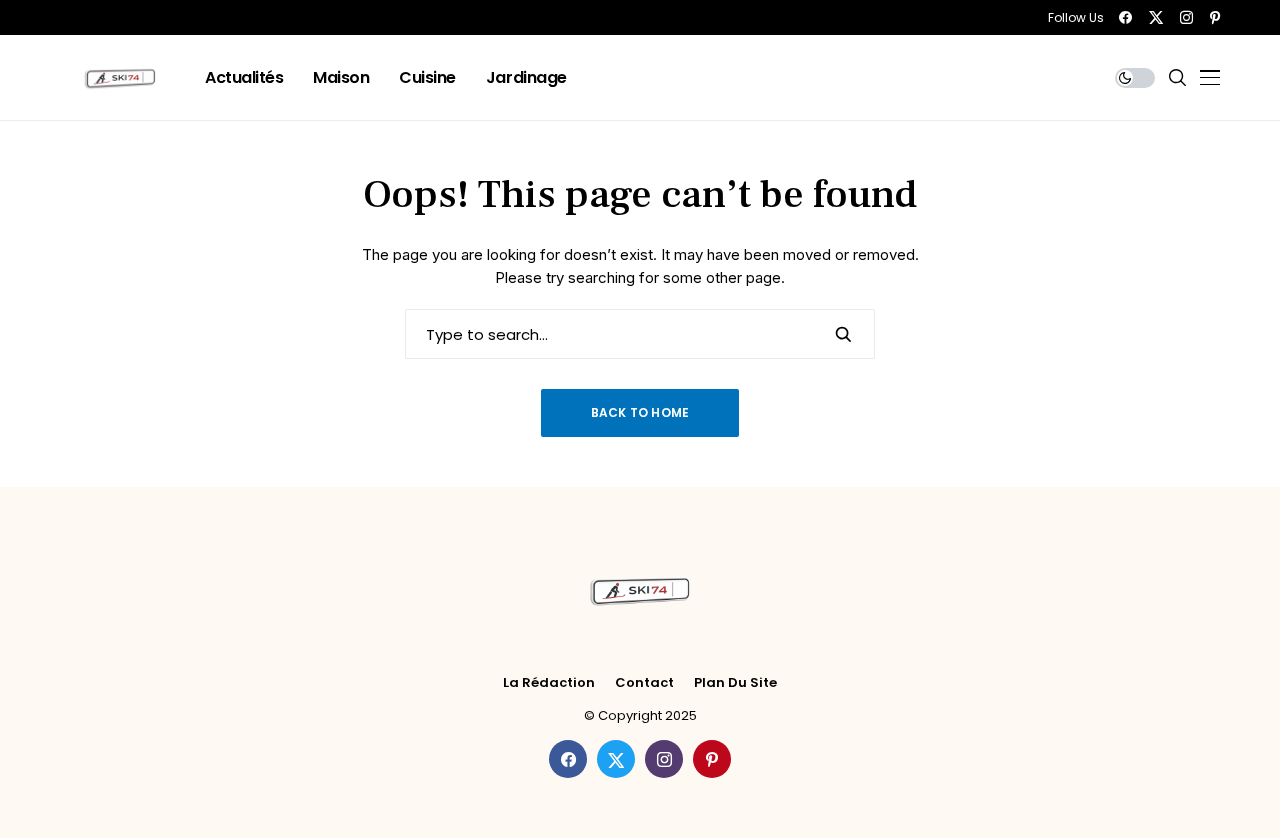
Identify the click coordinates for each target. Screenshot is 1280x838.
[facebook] (1125, 17)
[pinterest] (1215, 17)
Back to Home (640, 412)
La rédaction (549, 683)
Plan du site (735, 683)
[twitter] (1156, 17)
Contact (644, 683)
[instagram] (1186, 17)
